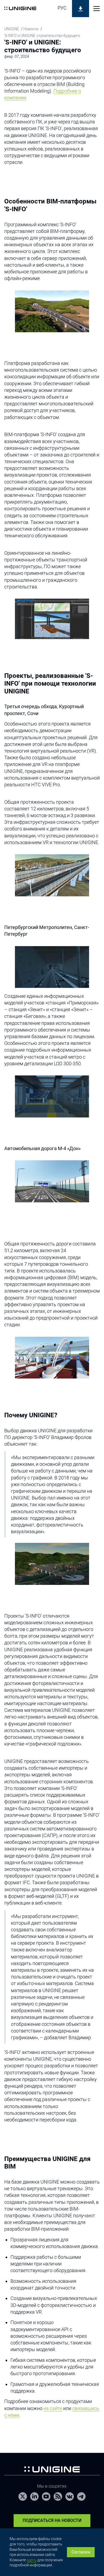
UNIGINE (12, 29)
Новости (31, 29)
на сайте (53, 2408)
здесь (32, 2560)
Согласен (81, 2552)
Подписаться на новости (52, 2520)
